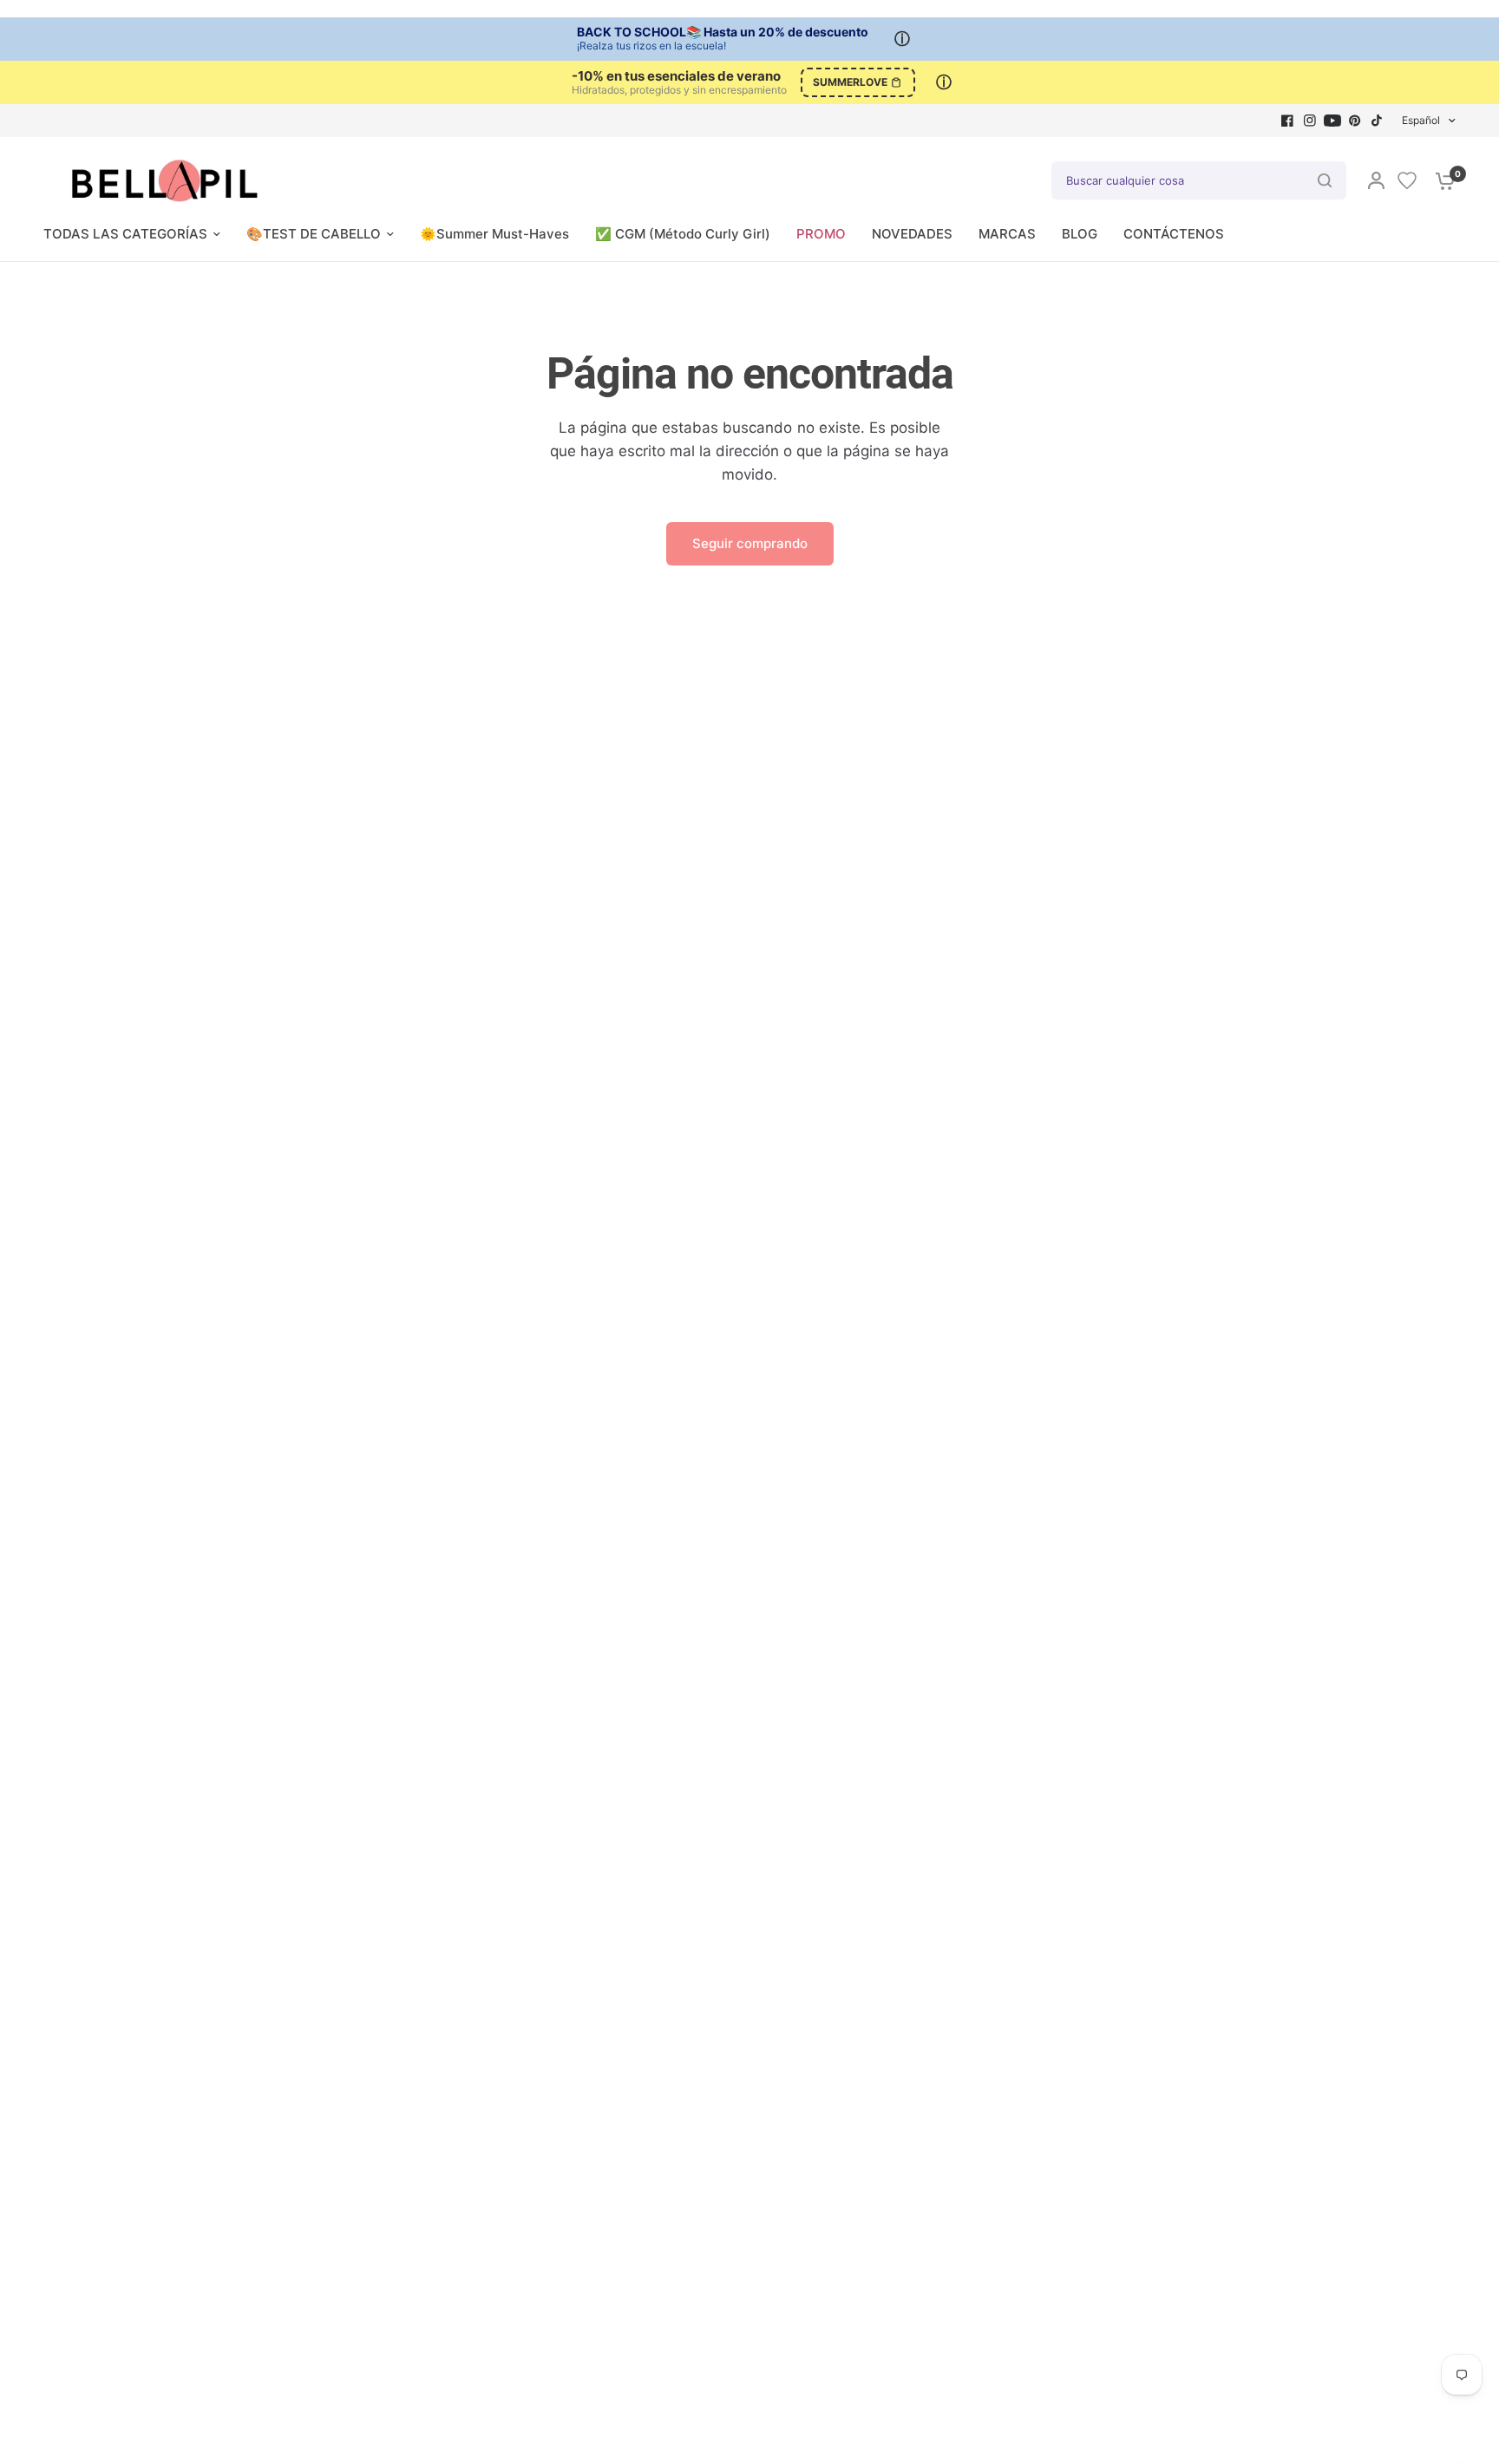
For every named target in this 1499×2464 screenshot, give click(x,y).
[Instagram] (1310, 121)
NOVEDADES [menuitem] (912, 234)
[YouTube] (1332, 121)
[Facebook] (1287, 121)
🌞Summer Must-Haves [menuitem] (494, 234)
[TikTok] (1378, 121)
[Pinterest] (1355, 121)
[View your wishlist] (1407, 180)
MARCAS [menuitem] (1007, 234)
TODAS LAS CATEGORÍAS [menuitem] (125, 234)
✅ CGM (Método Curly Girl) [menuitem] (683, 234)
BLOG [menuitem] (1080, 234)
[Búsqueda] (1325, 180)
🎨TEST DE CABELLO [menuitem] (314, 234)
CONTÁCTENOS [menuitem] (1174, 234)
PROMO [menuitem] (821, 234)
